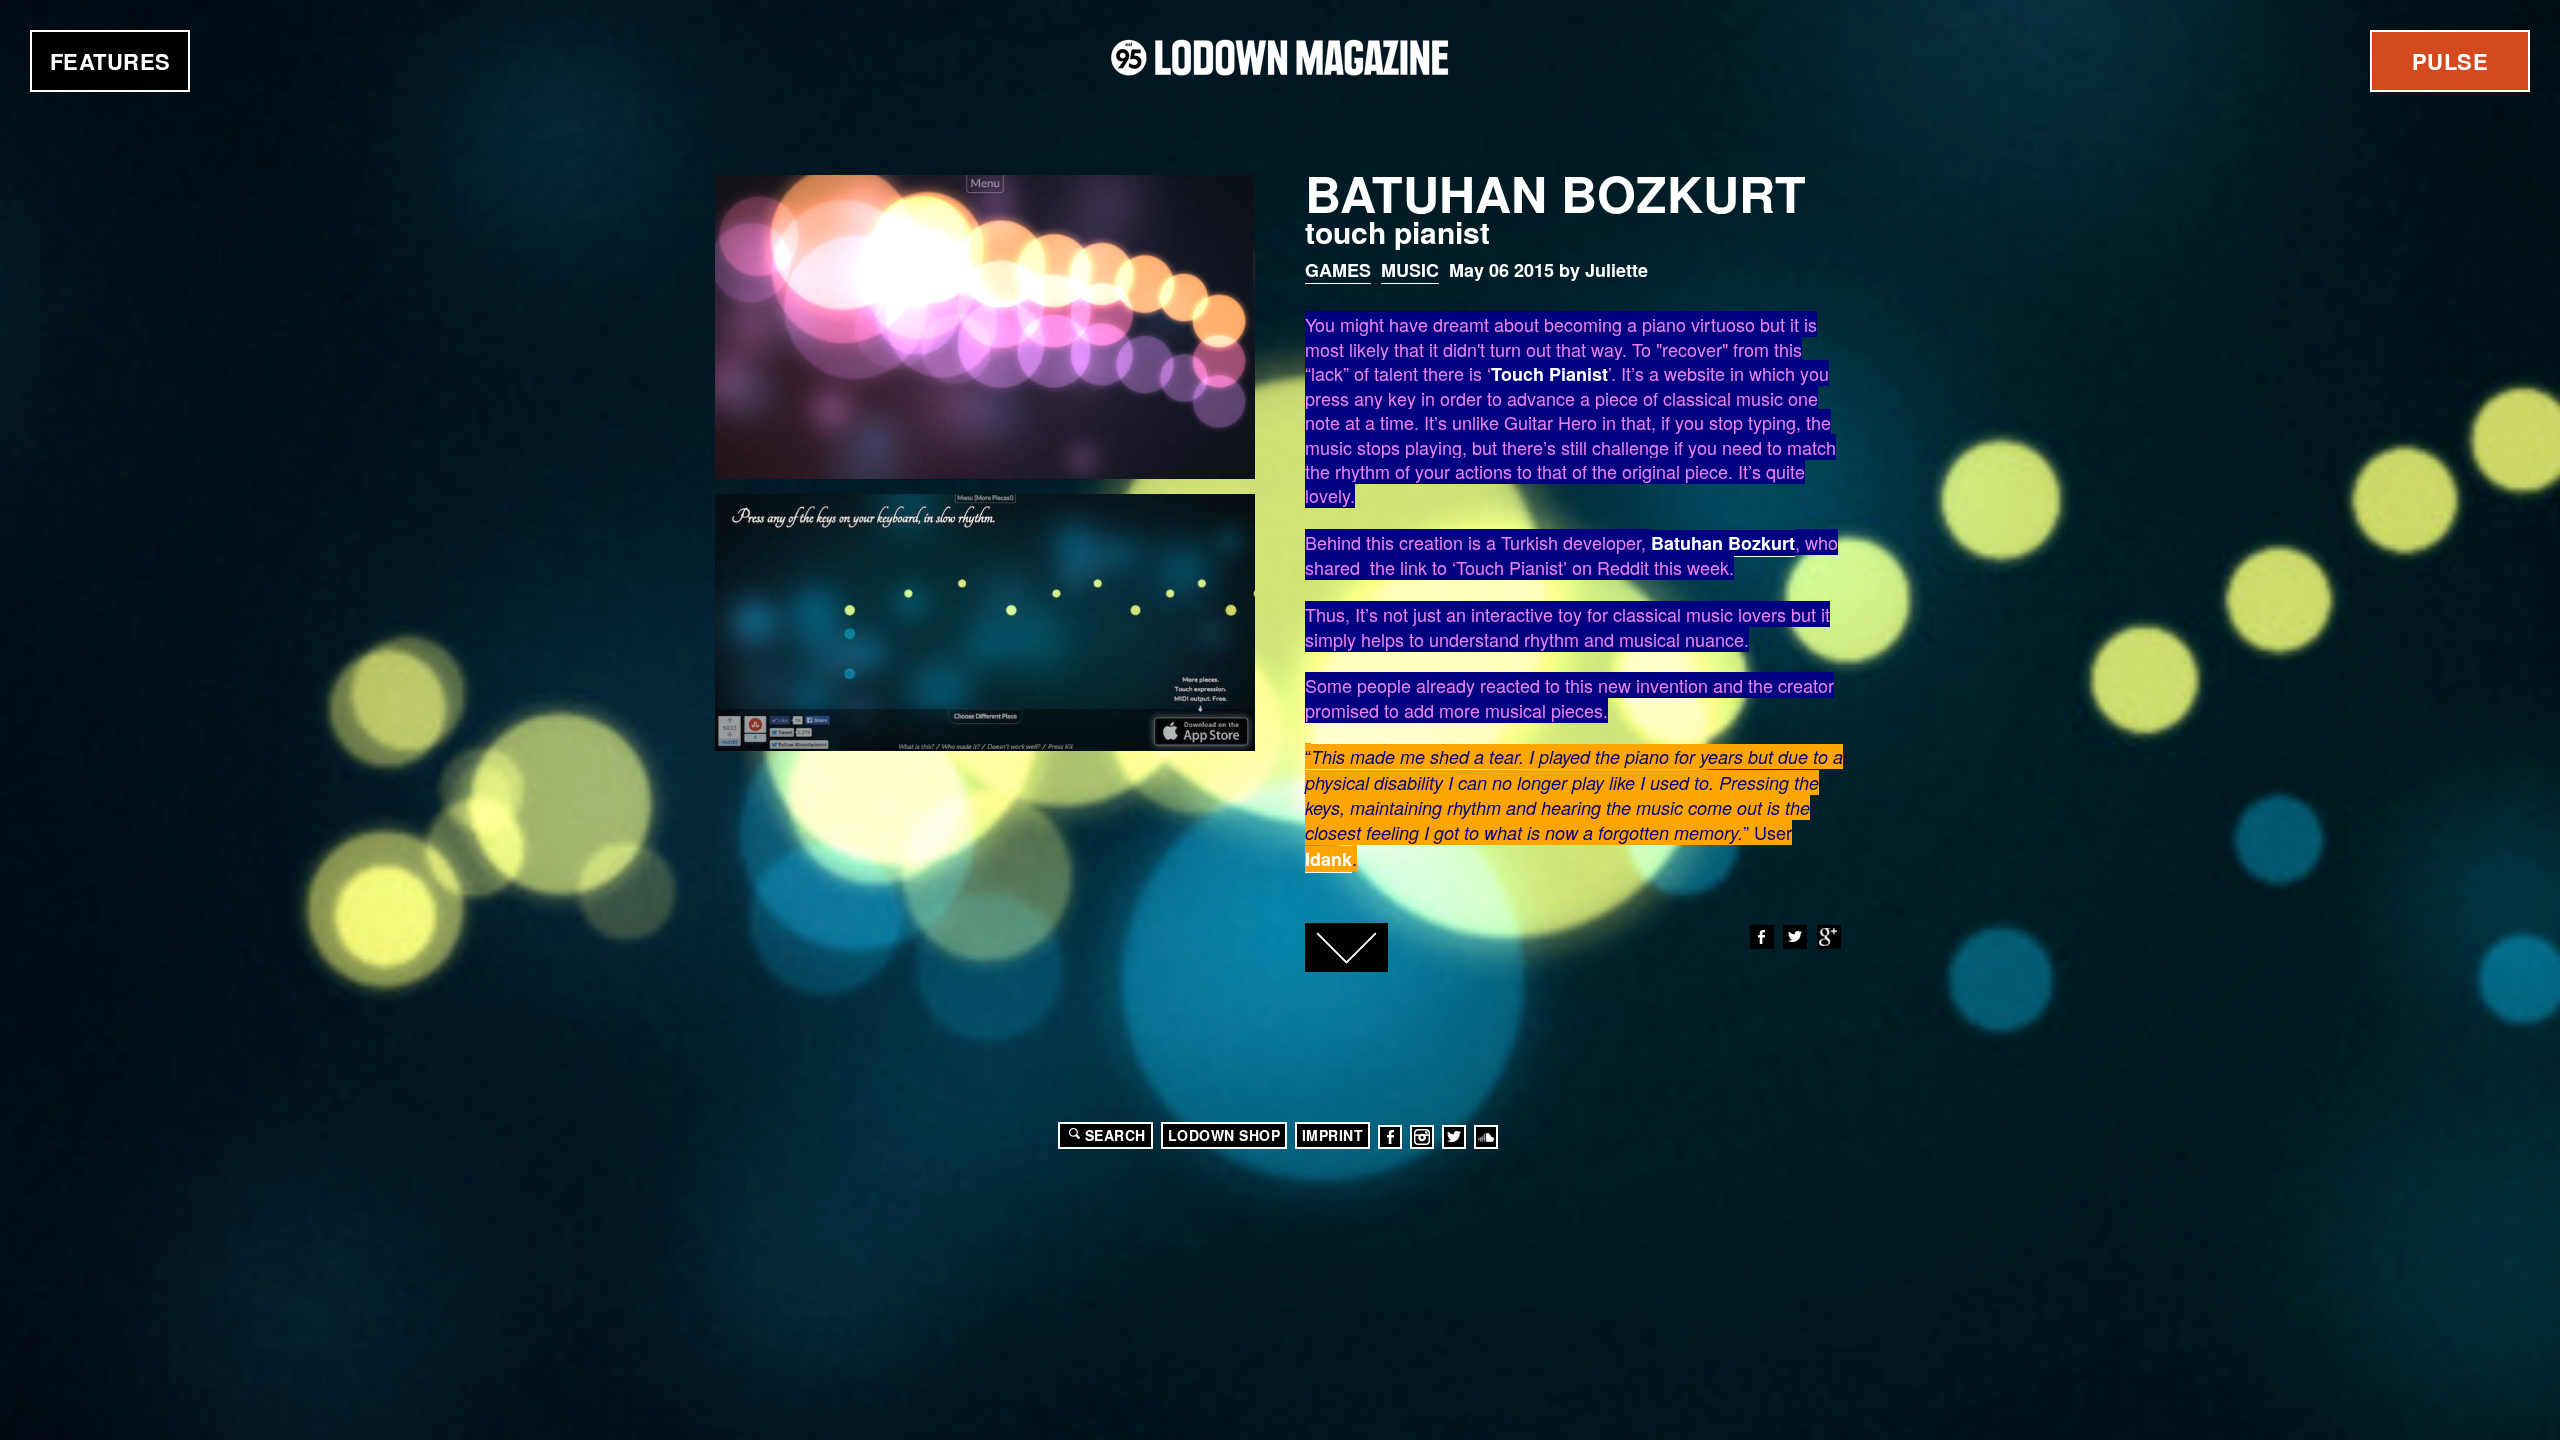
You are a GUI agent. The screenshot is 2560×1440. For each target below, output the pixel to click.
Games (1338, 270)
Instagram (1422, 1137)
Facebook (1762, 937)
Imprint (1333, 1135)
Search (1115, 1135)
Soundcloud (1486, 1137)
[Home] (1280, 57)
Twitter (1795, 937)
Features (110, 61)
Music (1410, 270)
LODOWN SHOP (1224, 1135)
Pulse (2450, 61)
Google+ (1829, 937)
